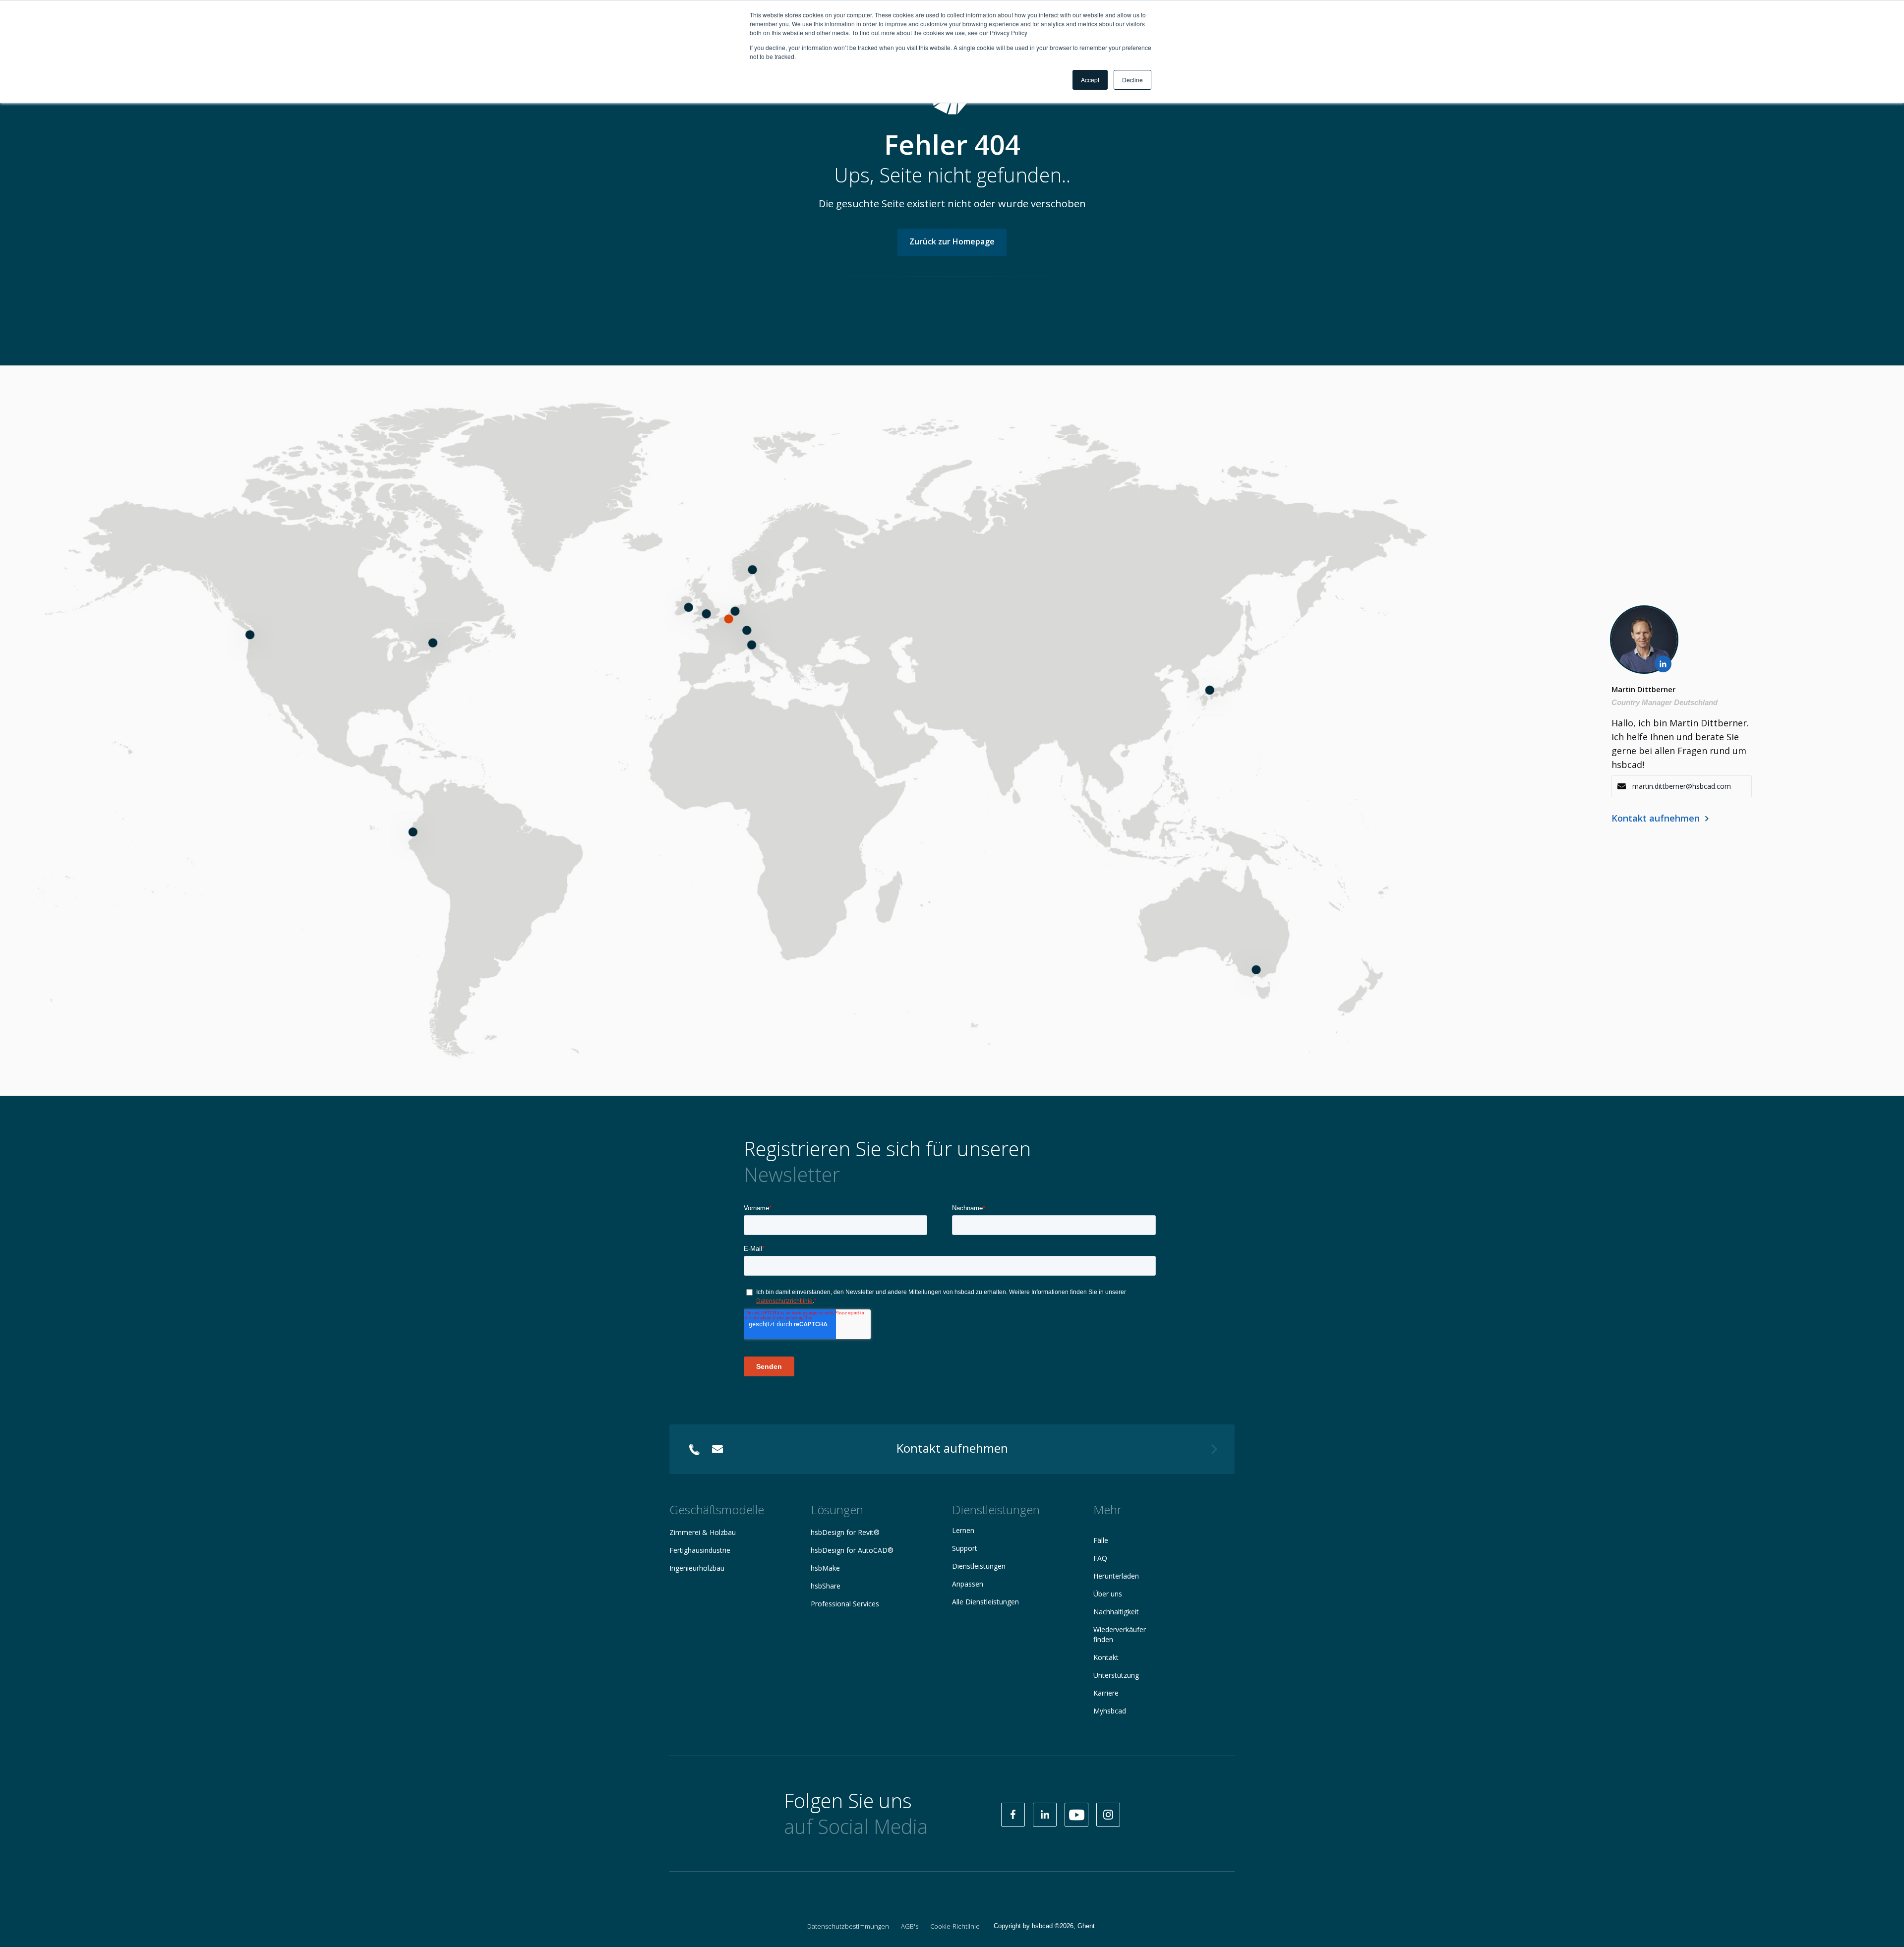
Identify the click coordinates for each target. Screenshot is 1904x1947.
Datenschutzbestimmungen (848, 1926)
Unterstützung (1116, 1675)
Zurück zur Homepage (952, 241)
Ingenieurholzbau (697, 1568)
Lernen (963, 1530)
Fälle (1101, 1540)
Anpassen (968, 1584)
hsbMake (825, 1568)
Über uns (1108, 1594)
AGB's (910, 1926)
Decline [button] (1132, 80)
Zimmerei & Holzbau (703, 1532)
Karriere (1106, 1693)
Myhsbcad (1110, 1711)
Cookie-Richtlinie (955, 1926)
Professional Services (845, 1604)
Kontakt (1106, 1657)
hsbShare (826, 1586)
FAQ (1100, 1558)
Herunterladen (1116, 1576)
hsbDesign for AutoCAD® (852, 1550)
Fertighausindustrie (700, 1550)
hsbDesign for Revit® (845, 1532)
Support (965, 1548)
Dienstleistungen (979, 1566)
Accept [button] (1090, 80)
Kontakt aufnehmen (1656, 818)
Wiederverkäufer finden (1120, 1634)
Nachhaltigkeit (1116, 1612)
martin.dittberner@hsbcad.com (1682, 786)
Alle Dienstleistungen (985, 1602)
